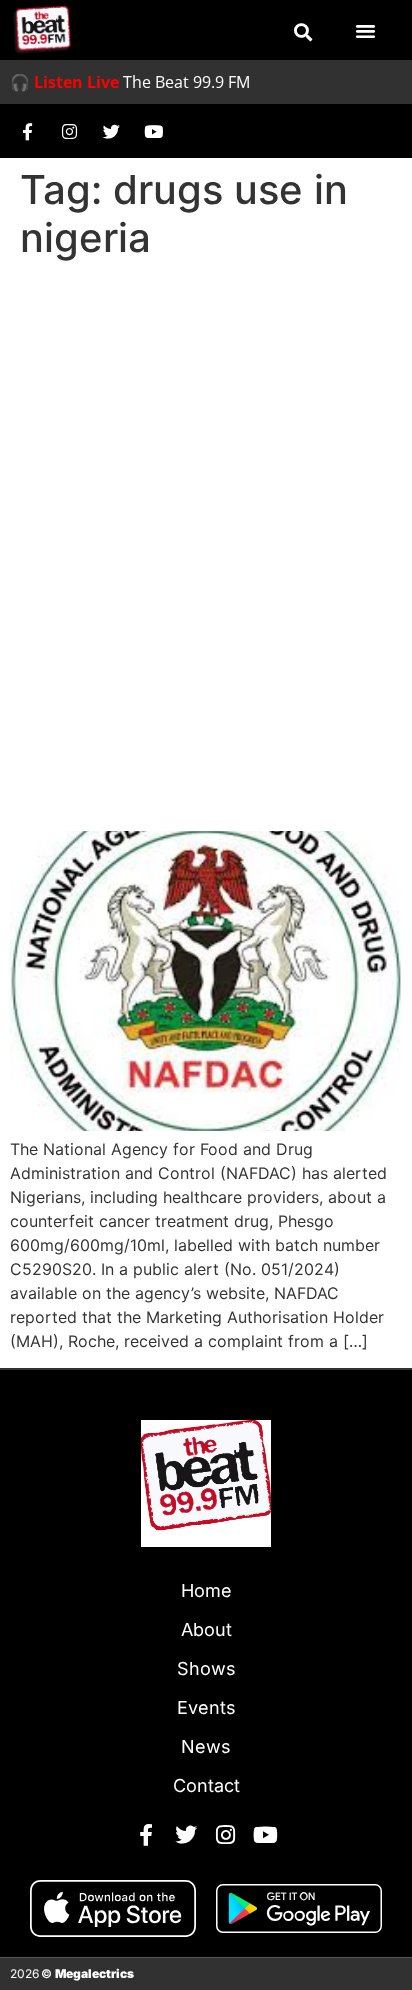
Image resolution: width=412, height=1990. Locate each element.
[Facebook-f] (27, 131)
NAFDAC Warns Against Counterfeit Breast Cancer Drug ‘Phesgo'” (189, 757)
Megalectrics (94, 1973)
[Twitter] (111, 131)
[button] (303, 32)
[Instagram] (69, 131)
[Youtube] (153, 131)
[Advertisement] (206, 484)
